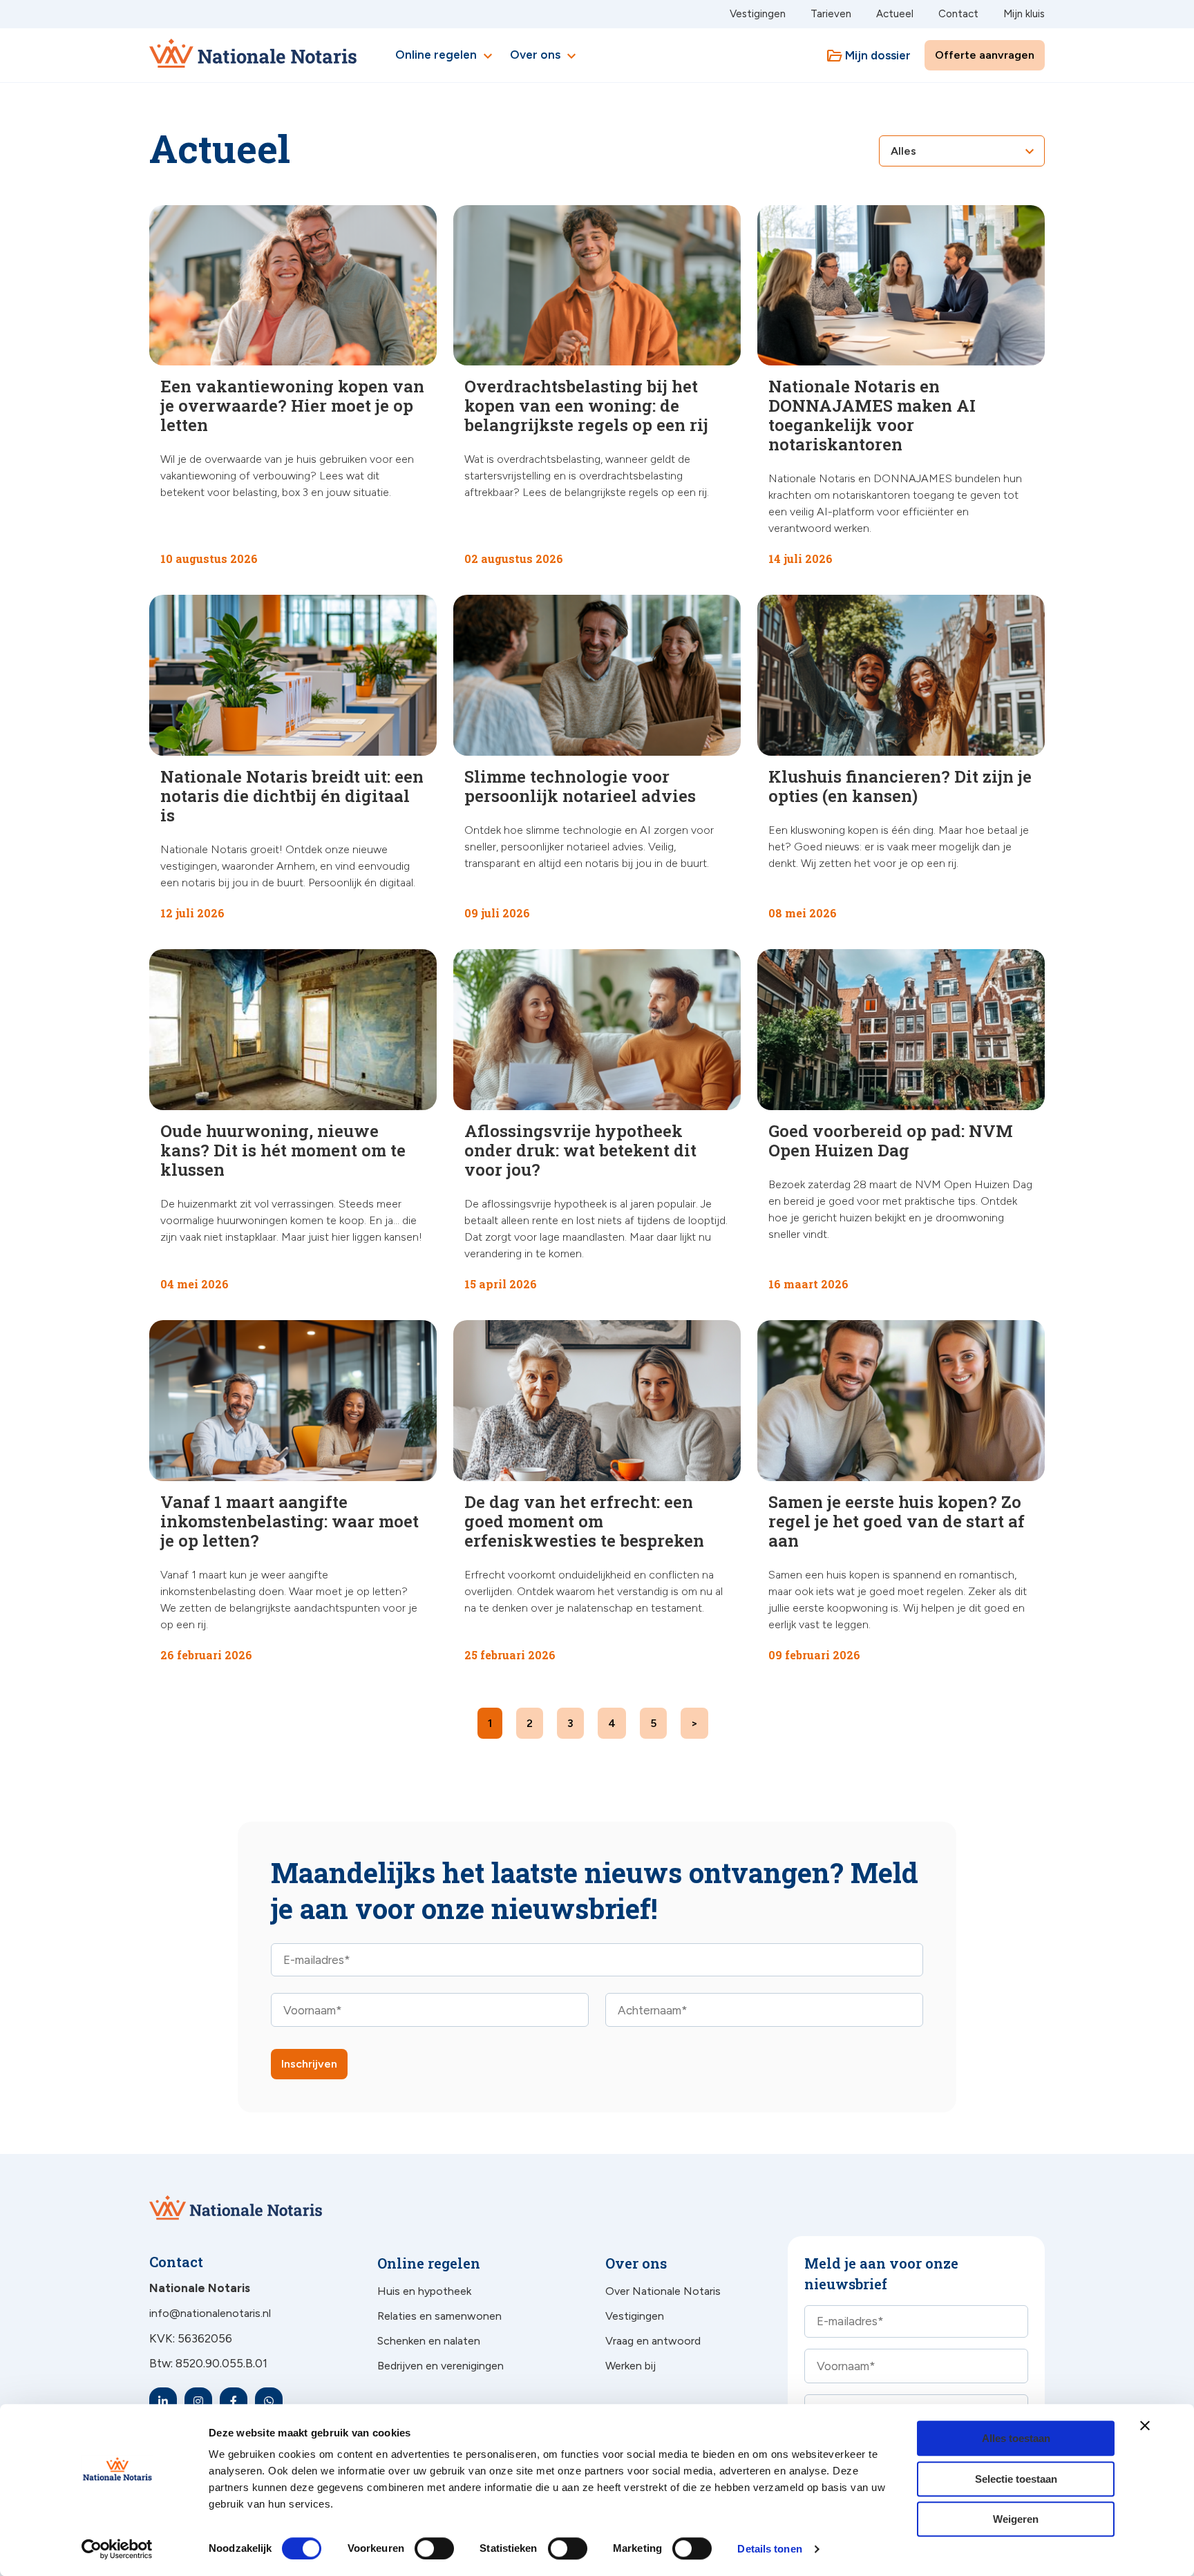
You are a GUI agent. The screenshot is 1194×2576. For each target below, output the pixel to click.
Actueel (895, 14)
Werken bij (631, 2366)
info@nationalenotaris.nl (210, 2313)
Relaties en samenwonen (439, 2316)
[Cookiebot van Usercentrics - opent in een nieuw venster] (117, 2549)
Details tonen (769, 2549)
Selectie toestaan (1016, 2479)
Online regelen (446, 56)
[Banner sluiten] (1145, 2425)
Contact (958, 14)
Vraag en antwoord (653, 2341)
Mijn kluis (1024, 14)
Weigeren (1016, 2519)
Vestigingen (758, 14)
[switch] (419, 2548)
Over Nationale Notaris (663, 2291)
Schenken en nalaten (429, 2341)
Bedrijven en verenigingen (440, 2366)
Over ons (545, 56)
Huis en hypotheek (424, 2291)
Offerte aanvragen (985, 55)
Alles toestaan (1016, 2438)
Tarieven (831, 14)
